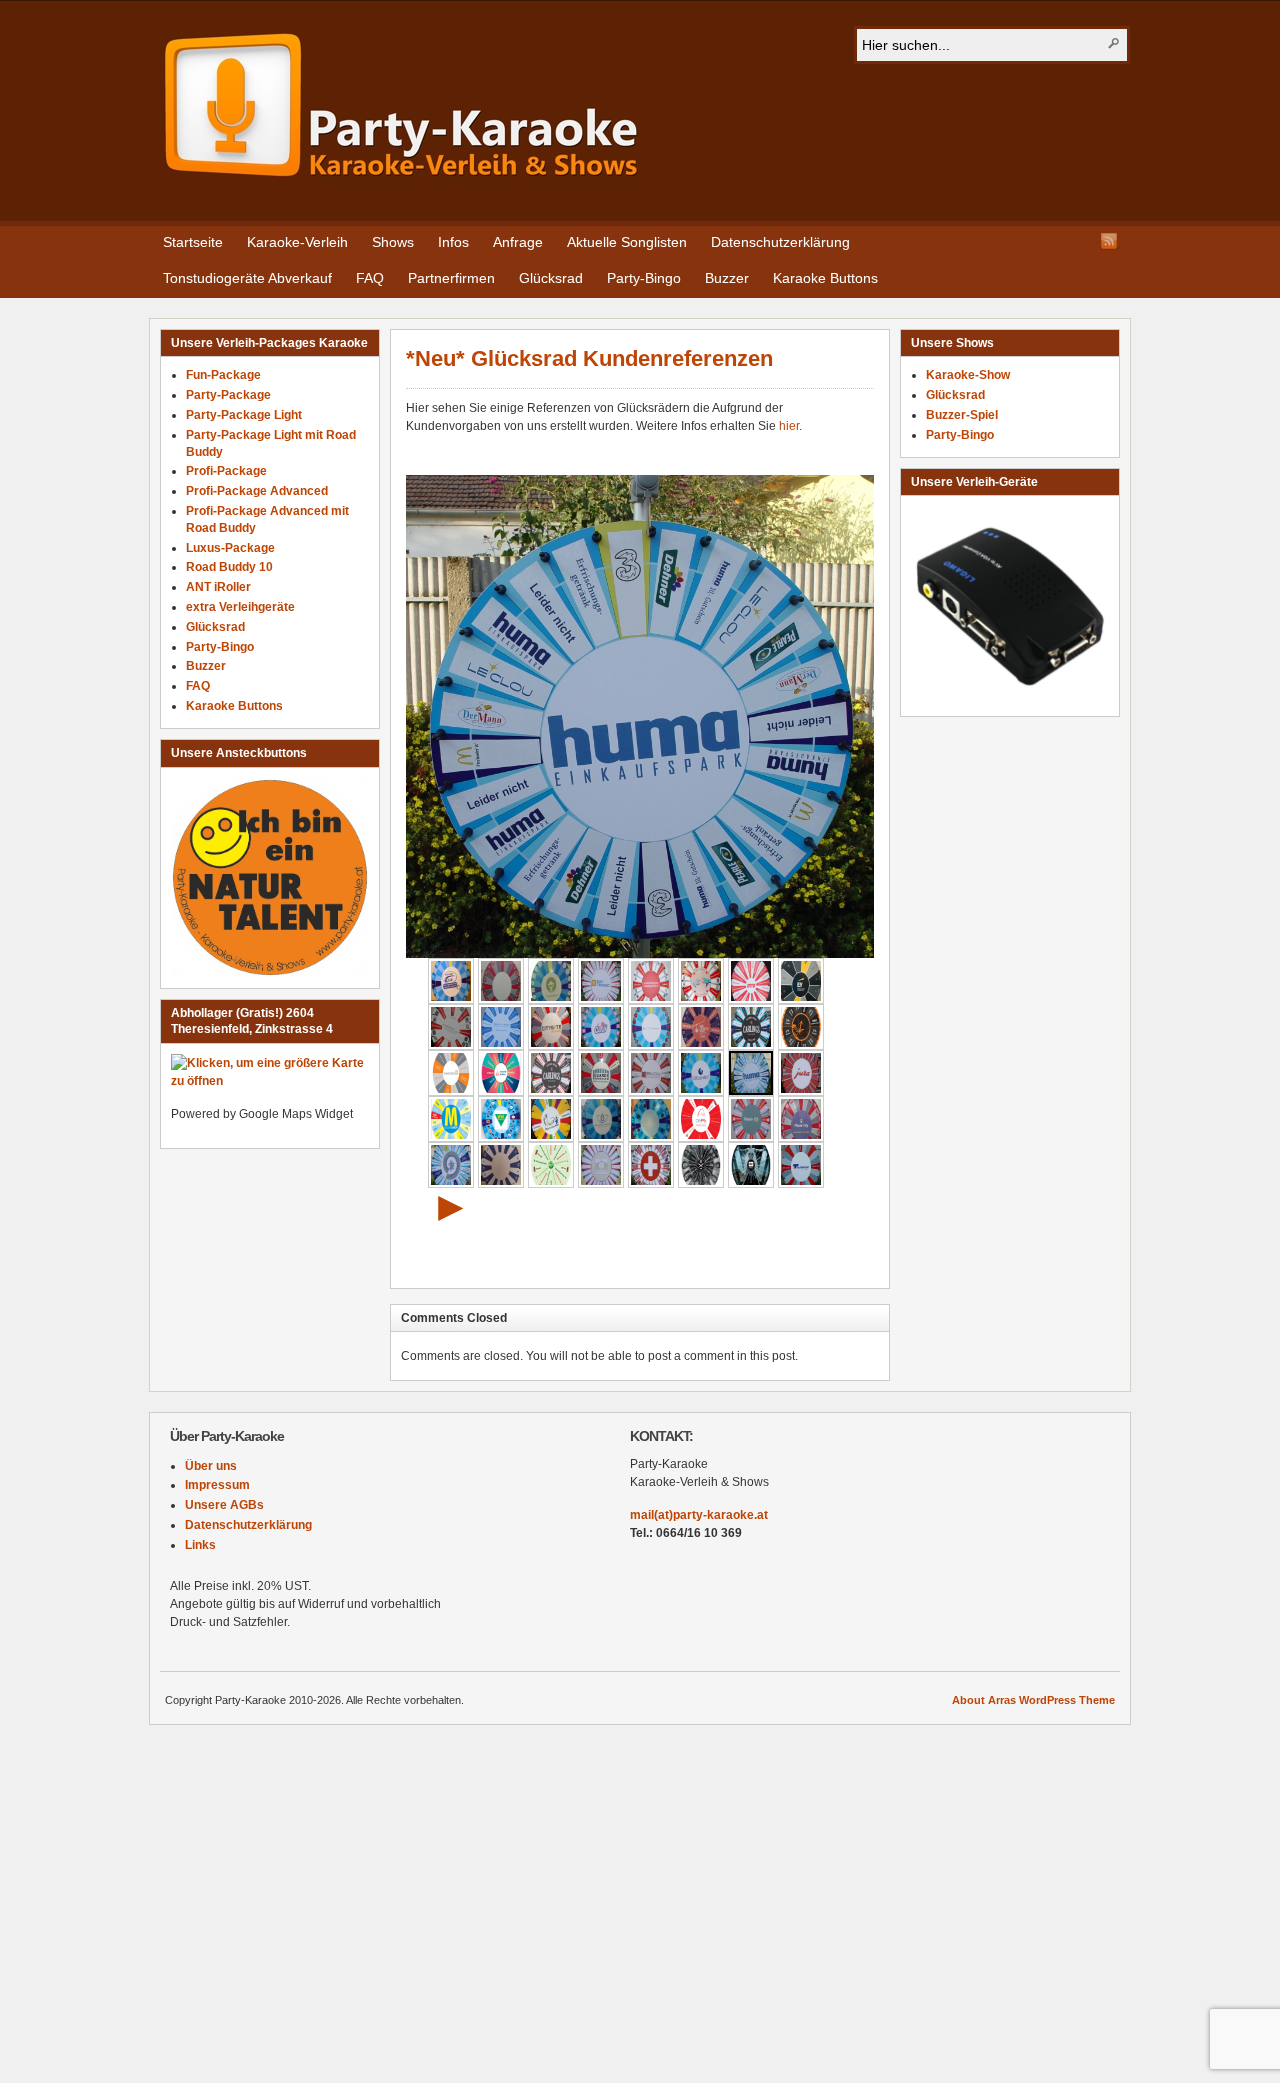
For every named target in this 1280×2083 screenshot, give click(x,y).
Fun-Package (223, 375)
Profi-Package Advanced (257, 491)
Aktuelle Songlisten (627, 242)
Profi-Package (226, 471)
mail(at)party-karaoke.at (699, 1515)
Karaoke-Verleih (297, 242)
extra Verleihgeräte (240, 607)
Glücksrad (551, 278)
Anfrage (518, 242)
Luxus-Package (230, 548)
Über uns (211, 1466)
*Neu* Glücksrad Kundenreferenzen (589, 358)
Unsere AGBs (224, 1505)
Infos (453, 242)
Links (200, 1545)
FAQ (370, 278)
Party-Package (228, 395)
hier (789, 426)
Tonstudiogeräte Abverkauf (247, 278)
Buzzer (727, 278)
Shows (393, 242)
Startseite (193, 242)
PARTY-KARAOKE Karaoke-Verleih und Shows (401, 106)
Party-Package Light (244, 415)
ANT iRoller (218, 587)
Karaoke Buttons (825, 278)
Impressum (217, 1485)
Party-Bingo (644, 278)
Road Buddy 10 (229, 567)
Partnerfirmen (451, 278)
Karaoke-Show (968, 375)
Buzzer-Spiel (962, 415)
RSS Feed (1109, 241)
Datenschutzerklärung (780, 242)
